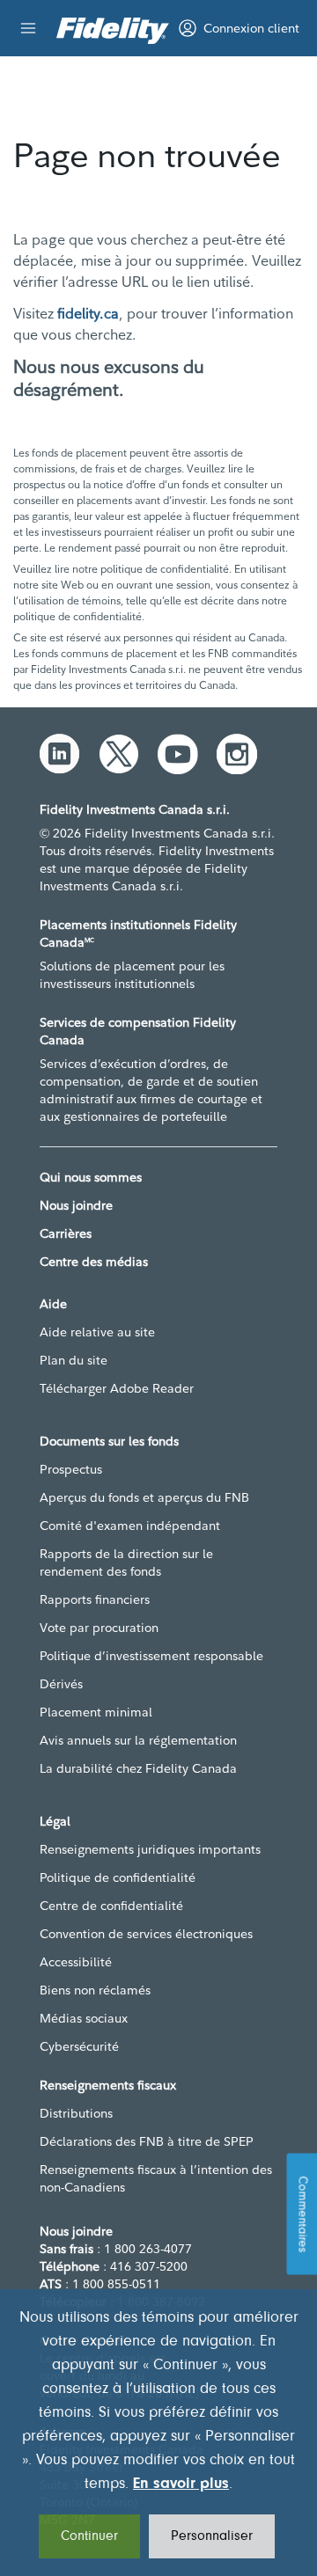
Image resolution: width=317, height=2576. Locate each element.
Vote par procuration (99, 1628)
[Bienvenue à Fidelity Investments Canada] (113, 31)
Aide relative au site (97, 1332)
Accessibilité (76, 1962)
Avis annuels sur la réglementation (138, 1740)
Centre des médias (94, 1262)
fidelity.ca (88, 313)
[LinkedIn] (60, 754)
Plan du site (74, 1360)
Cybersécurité (79, 2046)
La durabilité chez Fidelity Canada (138, 1768)
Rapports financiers (95, 1599)
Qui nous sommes (91, 1177)
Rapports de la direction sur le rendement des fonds (126, 1562)
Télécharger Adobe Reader (117, 1388)
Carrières (66, 1233)
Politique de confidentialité (118, 1877)
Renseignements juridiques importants (150, 1849)
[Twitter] (119, 754)
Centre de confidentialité (111, 1906)
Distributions (76, 2113)
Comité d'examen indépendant (130, 1526)
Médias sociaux (84, 2018)
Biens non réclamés (95, 1990)
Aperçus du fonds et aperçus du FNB (144, 1497)
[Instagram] (237, 754)
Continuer (89, 2536)
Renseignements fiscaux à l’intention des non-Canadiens (156, 2178)
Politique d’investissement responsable (151, 1656)
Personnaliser (212, 2536)
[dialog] (158, 2433)
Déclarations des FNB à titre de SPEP (147, 2141)
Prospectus (71, 1469)
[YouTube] (178, 754)
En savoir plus (181, 2485)
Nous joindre (76, 1205)
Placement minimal (96, 1712)
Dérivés (61, 1684)
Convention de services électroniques (146, 1934)
